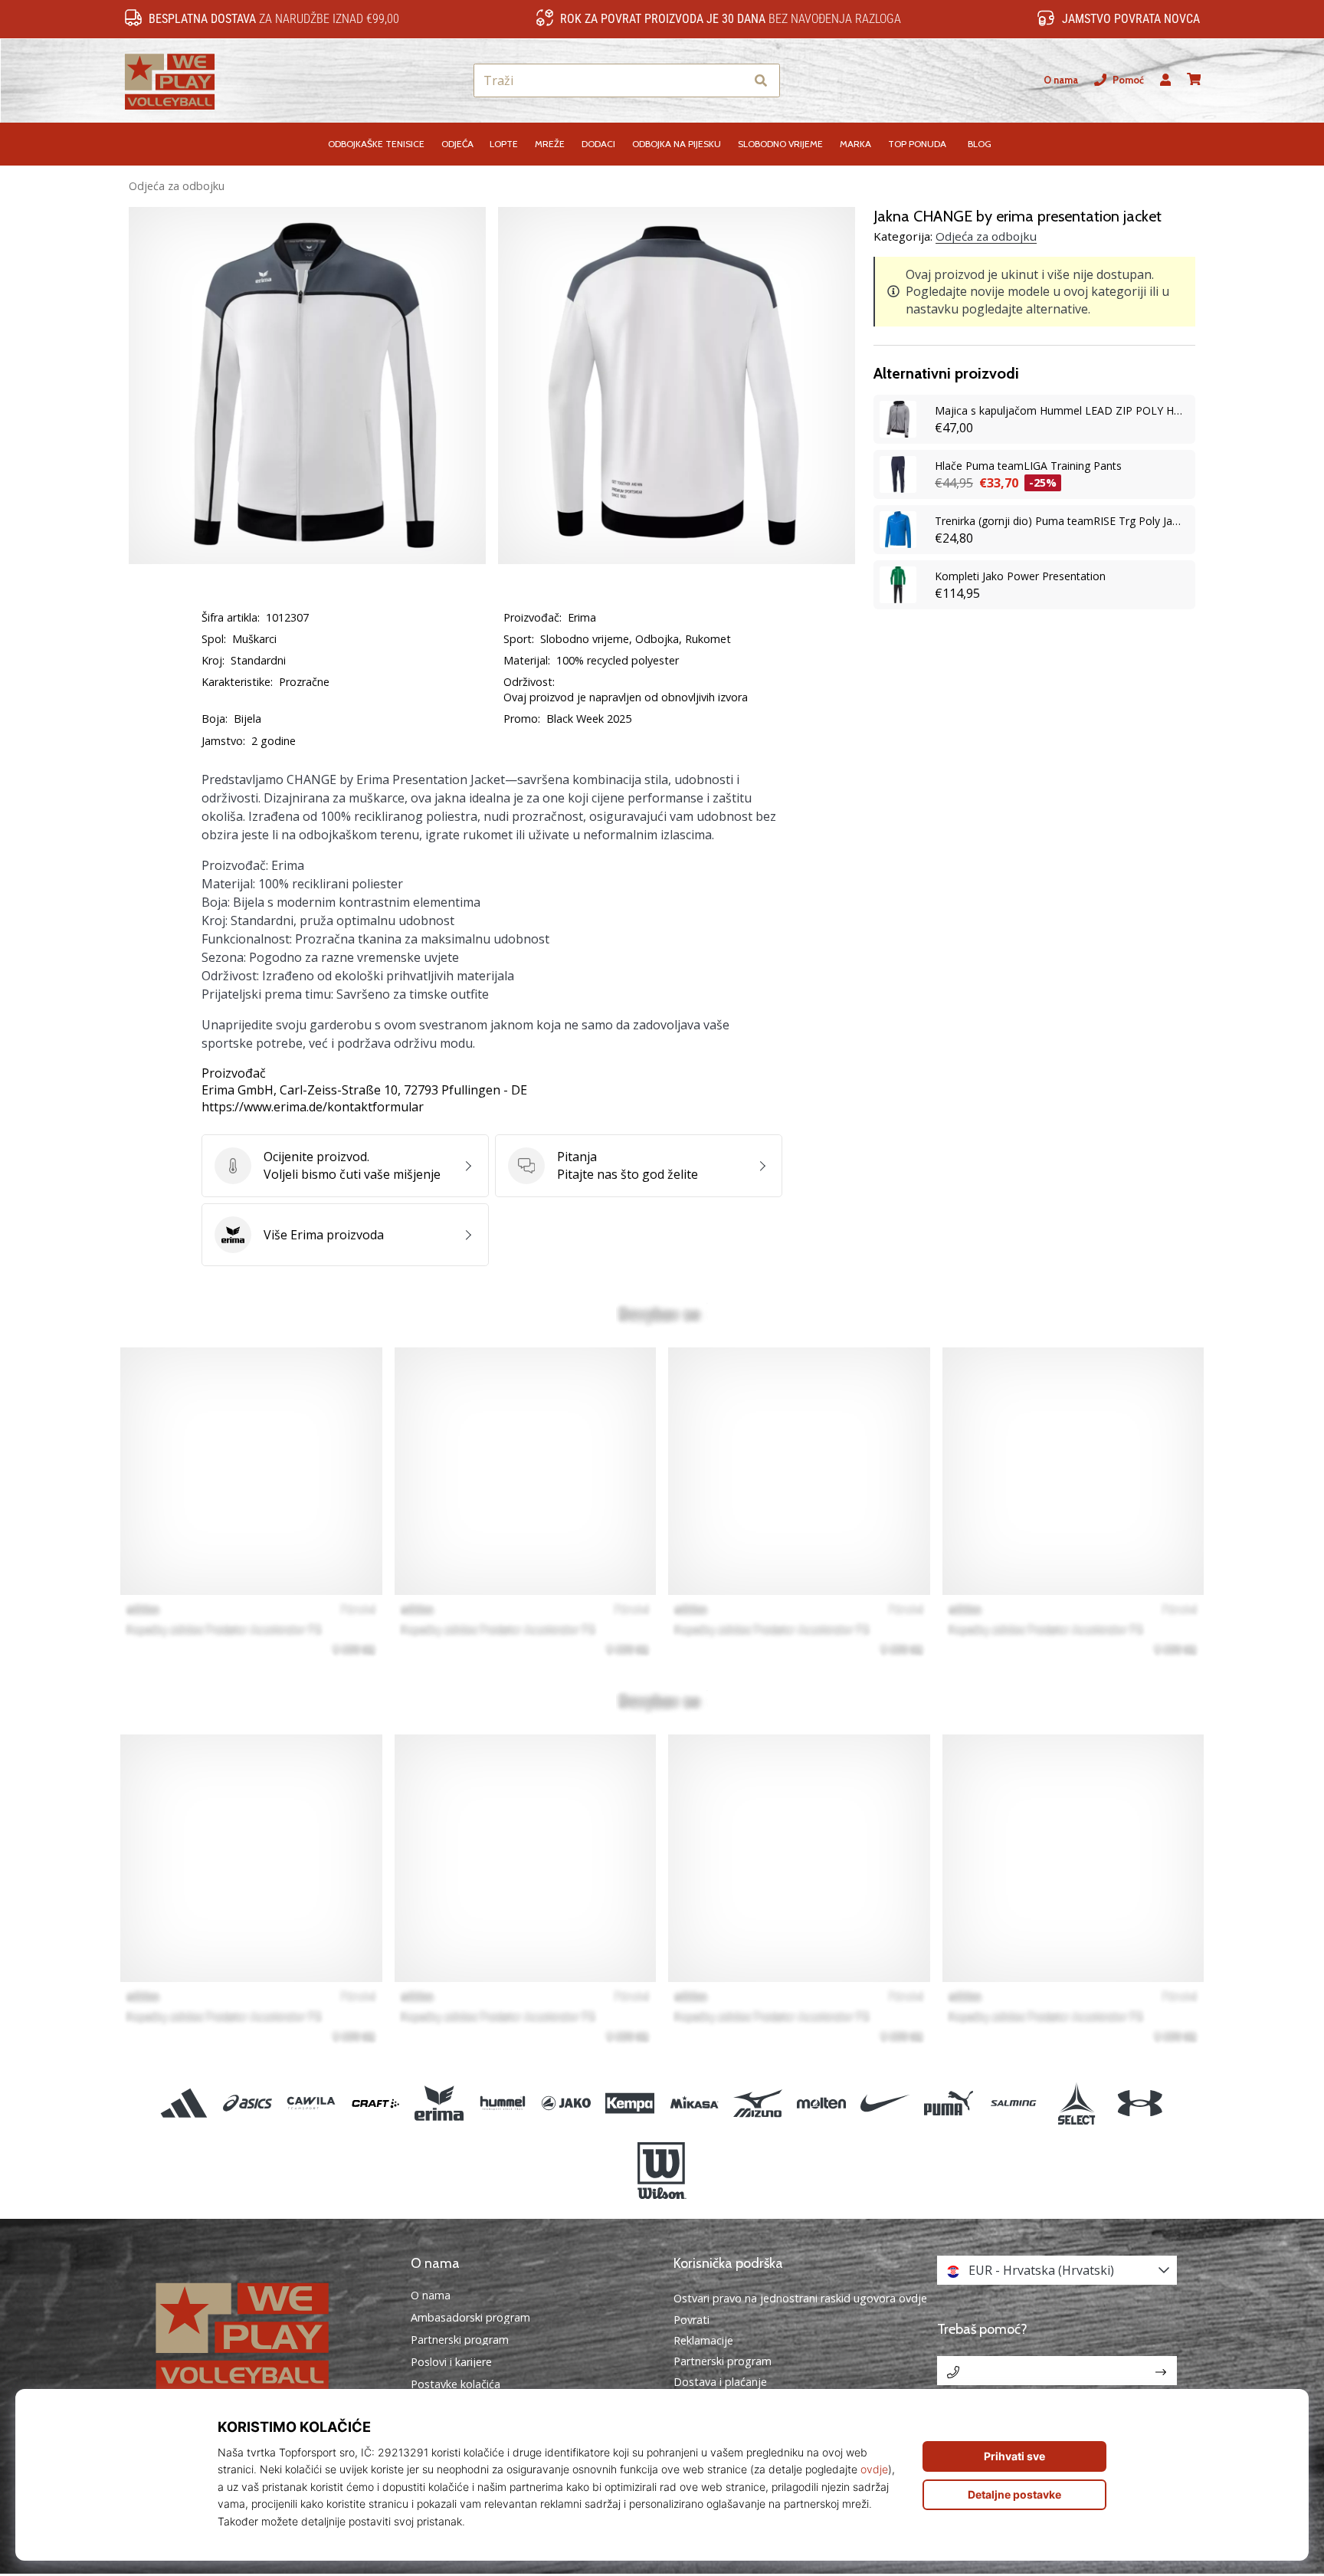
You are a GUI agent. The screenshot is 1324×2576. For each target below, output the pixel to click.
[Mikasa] (694, 2103)
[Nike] (885, 2103)
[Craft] (375, 2103)
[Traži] (761, 81)
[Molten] (821, 2103)
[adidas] (184, 2103)
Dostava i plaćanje (720, 2382)
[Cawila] (311, 2103)
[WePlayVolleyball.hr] (267, 2334)
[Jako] (567, 2103)
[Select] (1076, 2103)
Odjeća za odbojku (177, 186)
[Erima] (439, 2103)
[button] (733, 81)
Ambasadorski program (470, 2318)
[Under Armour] (1140, 2103)
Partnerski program (460, 2340)
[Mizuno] (757, 2103)
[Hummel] (502, 2103)
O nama (1061, 80)
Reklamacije (703, 2340)
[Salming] (1013, 2103)
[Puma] (949, 2103)
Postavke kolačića (456, 2384)
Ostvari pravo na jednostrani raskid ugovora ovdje (800, 2298)
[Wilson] (662, 2171)
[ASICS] (248, 2103)
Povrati (691, 2320)
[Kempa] (630, 2103)
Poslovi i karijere (451, 2362)
